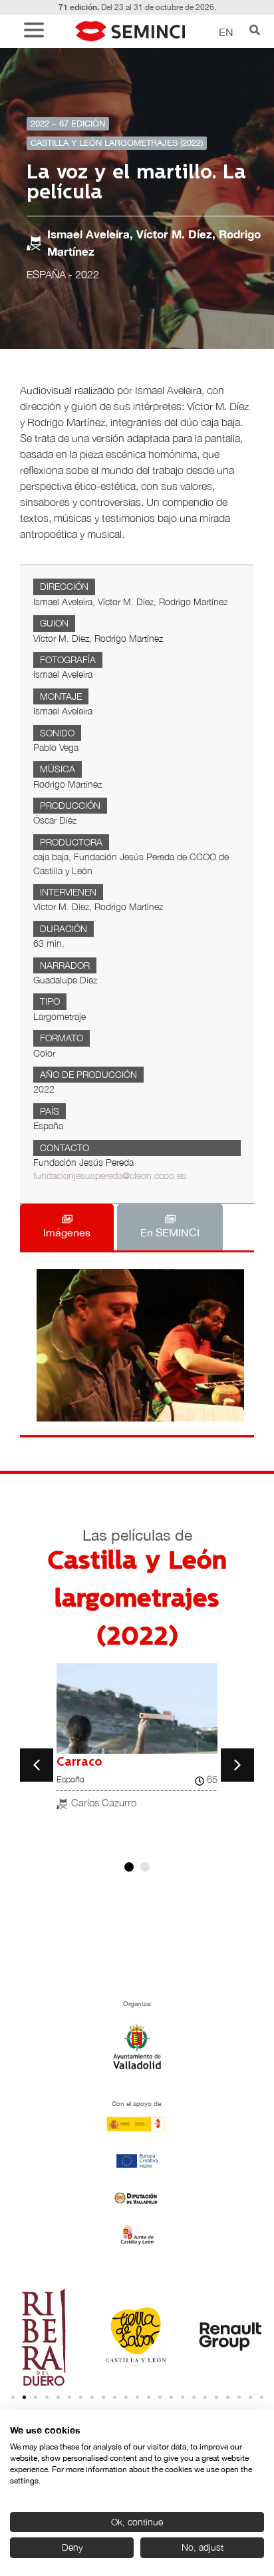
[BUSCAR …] (255, 31)
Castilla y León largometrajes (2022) (117, 143)
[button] (37, 32)
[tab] (67, 1227)
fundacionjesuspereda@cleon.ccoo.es (110, 1176)
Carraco (79, 1762)
